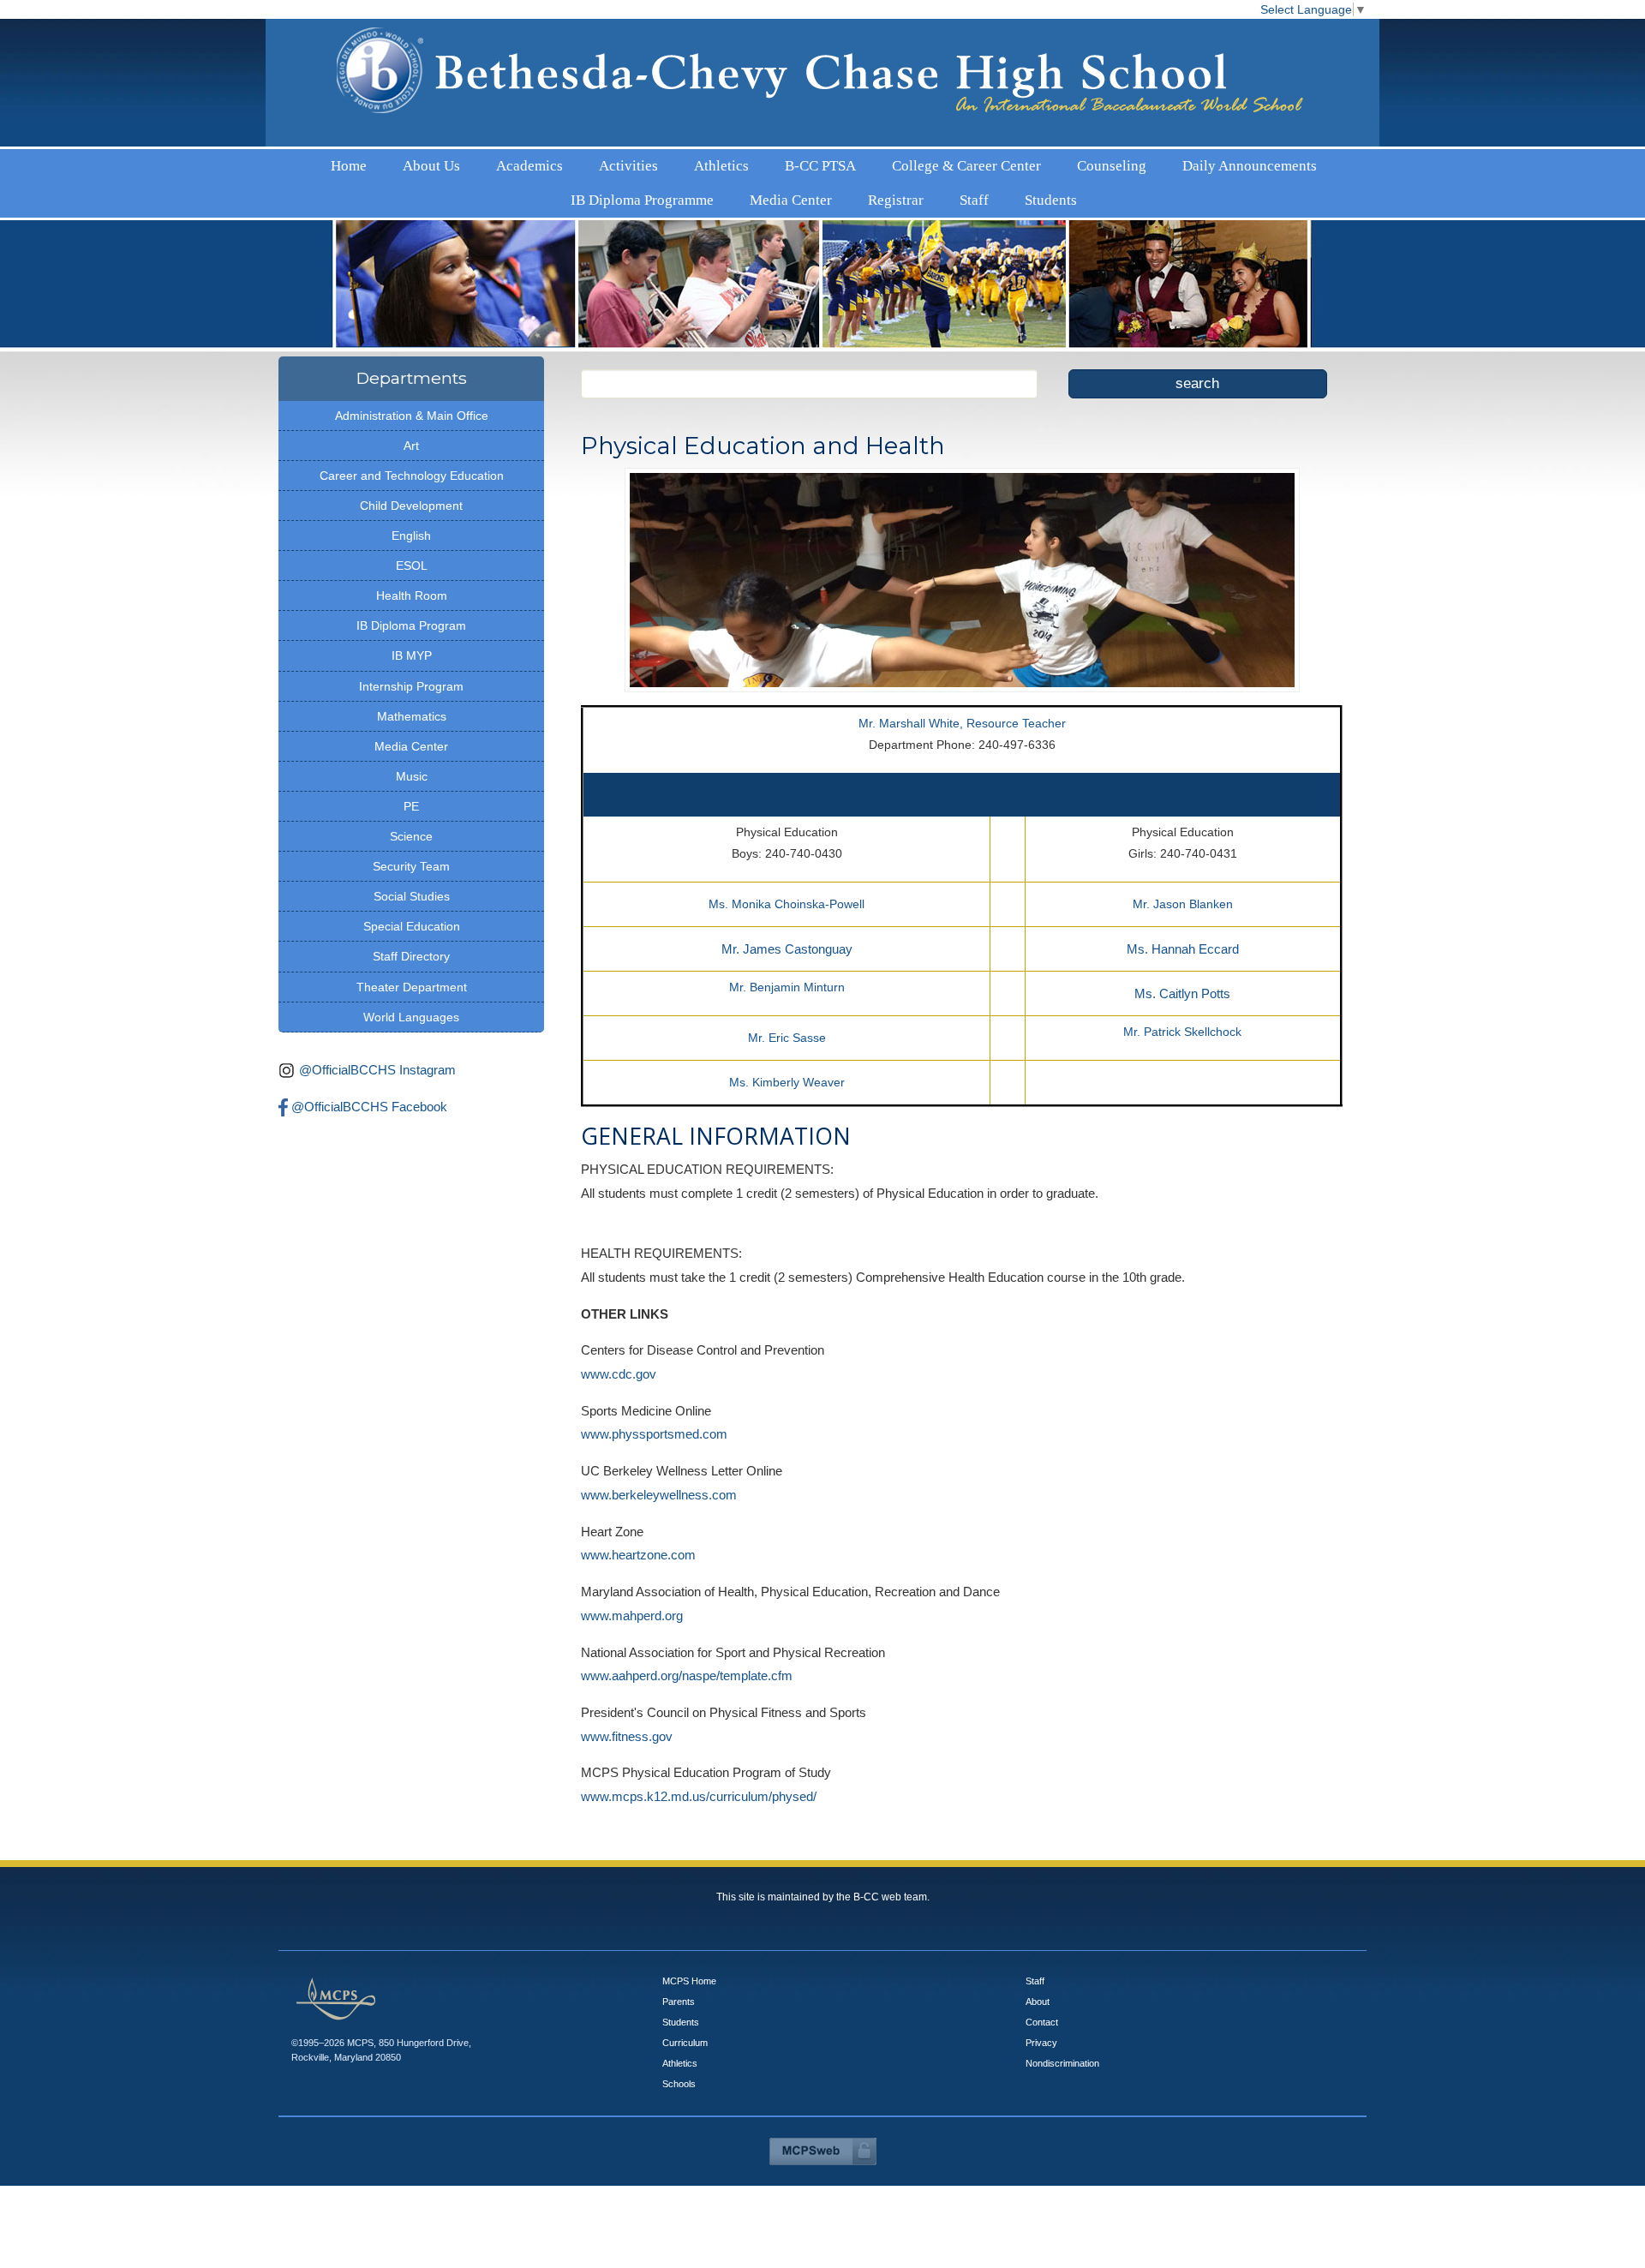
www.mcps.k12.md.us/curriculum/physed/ (699, 1753)
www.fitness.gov (627, 1694)
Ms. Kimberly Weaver (787, 1039)
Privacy (1041, 2000)
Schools (679, 2041)
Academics (500, 162)
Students (1238, 162)
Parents (679, 1959)
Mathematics (412, 673)
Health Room (412, 553)
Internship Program (411, 643)
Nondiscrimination (1062, 2020)
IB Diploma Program (411, 583)
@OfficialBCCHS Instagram (377, 1027)
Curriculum (685, 2000)
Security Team (411, 823)
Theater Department (412, 944)
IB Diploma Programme (1012, 162)
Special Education (412, 883)
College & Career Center (743, 162)
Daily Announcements (907, 162)
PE (411, 763)
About (1038, 1959)
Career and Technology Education (412, 433)
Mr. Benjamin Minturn (787, 944)
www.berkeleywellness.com (659, 1452)
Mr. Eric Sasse (787, 995)
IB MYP (412, 613)
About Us (446, 162)
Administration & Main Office (412, 373)
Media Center (1100, 162)
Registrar (1158, 162)
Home (402, 162)
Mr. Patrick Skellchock (1182, 989)
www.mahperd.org (632, 1573)
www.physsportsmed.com (654, 1391)
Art (411, 403)
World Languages (411, 974)
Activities (554, 162)
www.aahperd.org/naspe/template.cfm (687, 1633)
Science (411, 793)
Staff (1199, 162)
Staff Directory (411, 913)
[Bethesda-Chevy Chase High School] (822, 77)
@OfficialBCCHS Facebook (369, 1064)
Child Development (411, 463)
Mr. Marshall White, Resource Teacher (962, 680)
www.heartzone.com (638, 1512)
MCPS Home (689, 1938)
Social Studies (412, 853)
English (411, 493)
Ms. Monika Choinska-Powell (787, 861)
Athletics (603, 162)
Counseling (828, 162)
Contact (1042, 1979)
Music (412, 733)
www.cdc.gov (619, 1331)
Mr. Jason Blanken (1183, 861)
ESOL (412, 523)
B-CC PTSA (658, 162)
